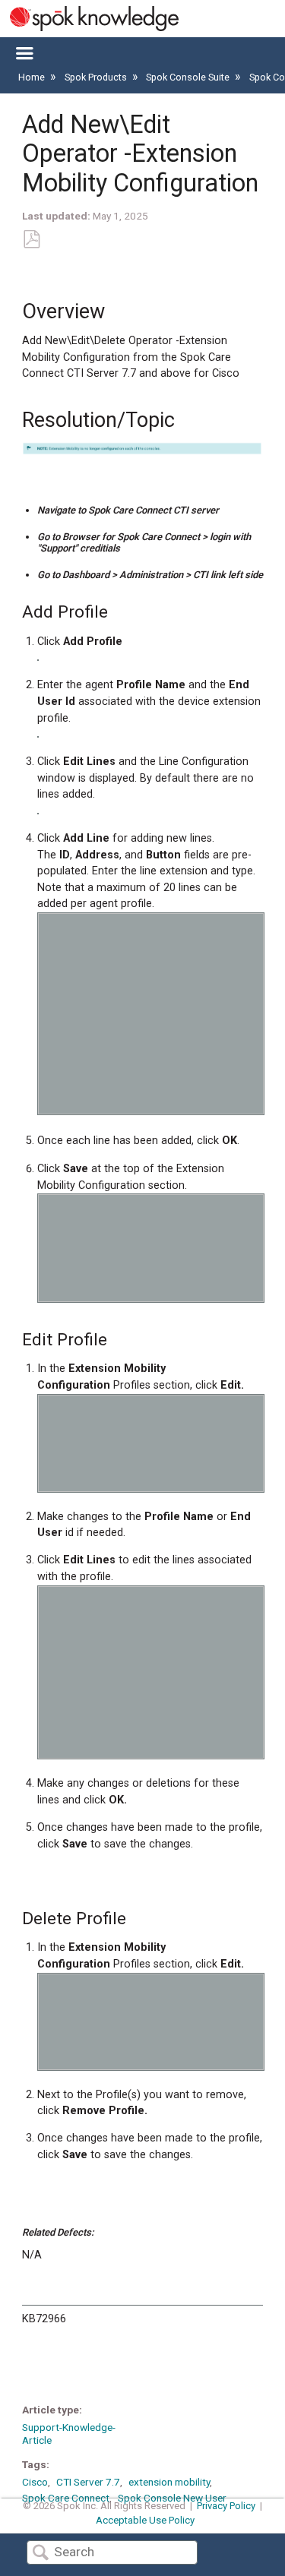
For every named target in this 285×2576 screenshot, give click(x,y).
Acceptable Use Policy (145, 2520)
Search (40, 2554)
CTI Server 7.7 (88, 2482)
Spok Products (97, 77)
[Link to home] (89, 19)
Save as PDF (31, 240)
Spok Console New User (172, 2498)
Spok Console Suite (189, 77)
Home (33, 77)
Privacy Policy (226, 2506)
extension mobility (169, 2482)
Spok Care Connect (66, 2498)
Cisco (35, 2482)
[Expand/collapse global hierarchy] (24, 54)
